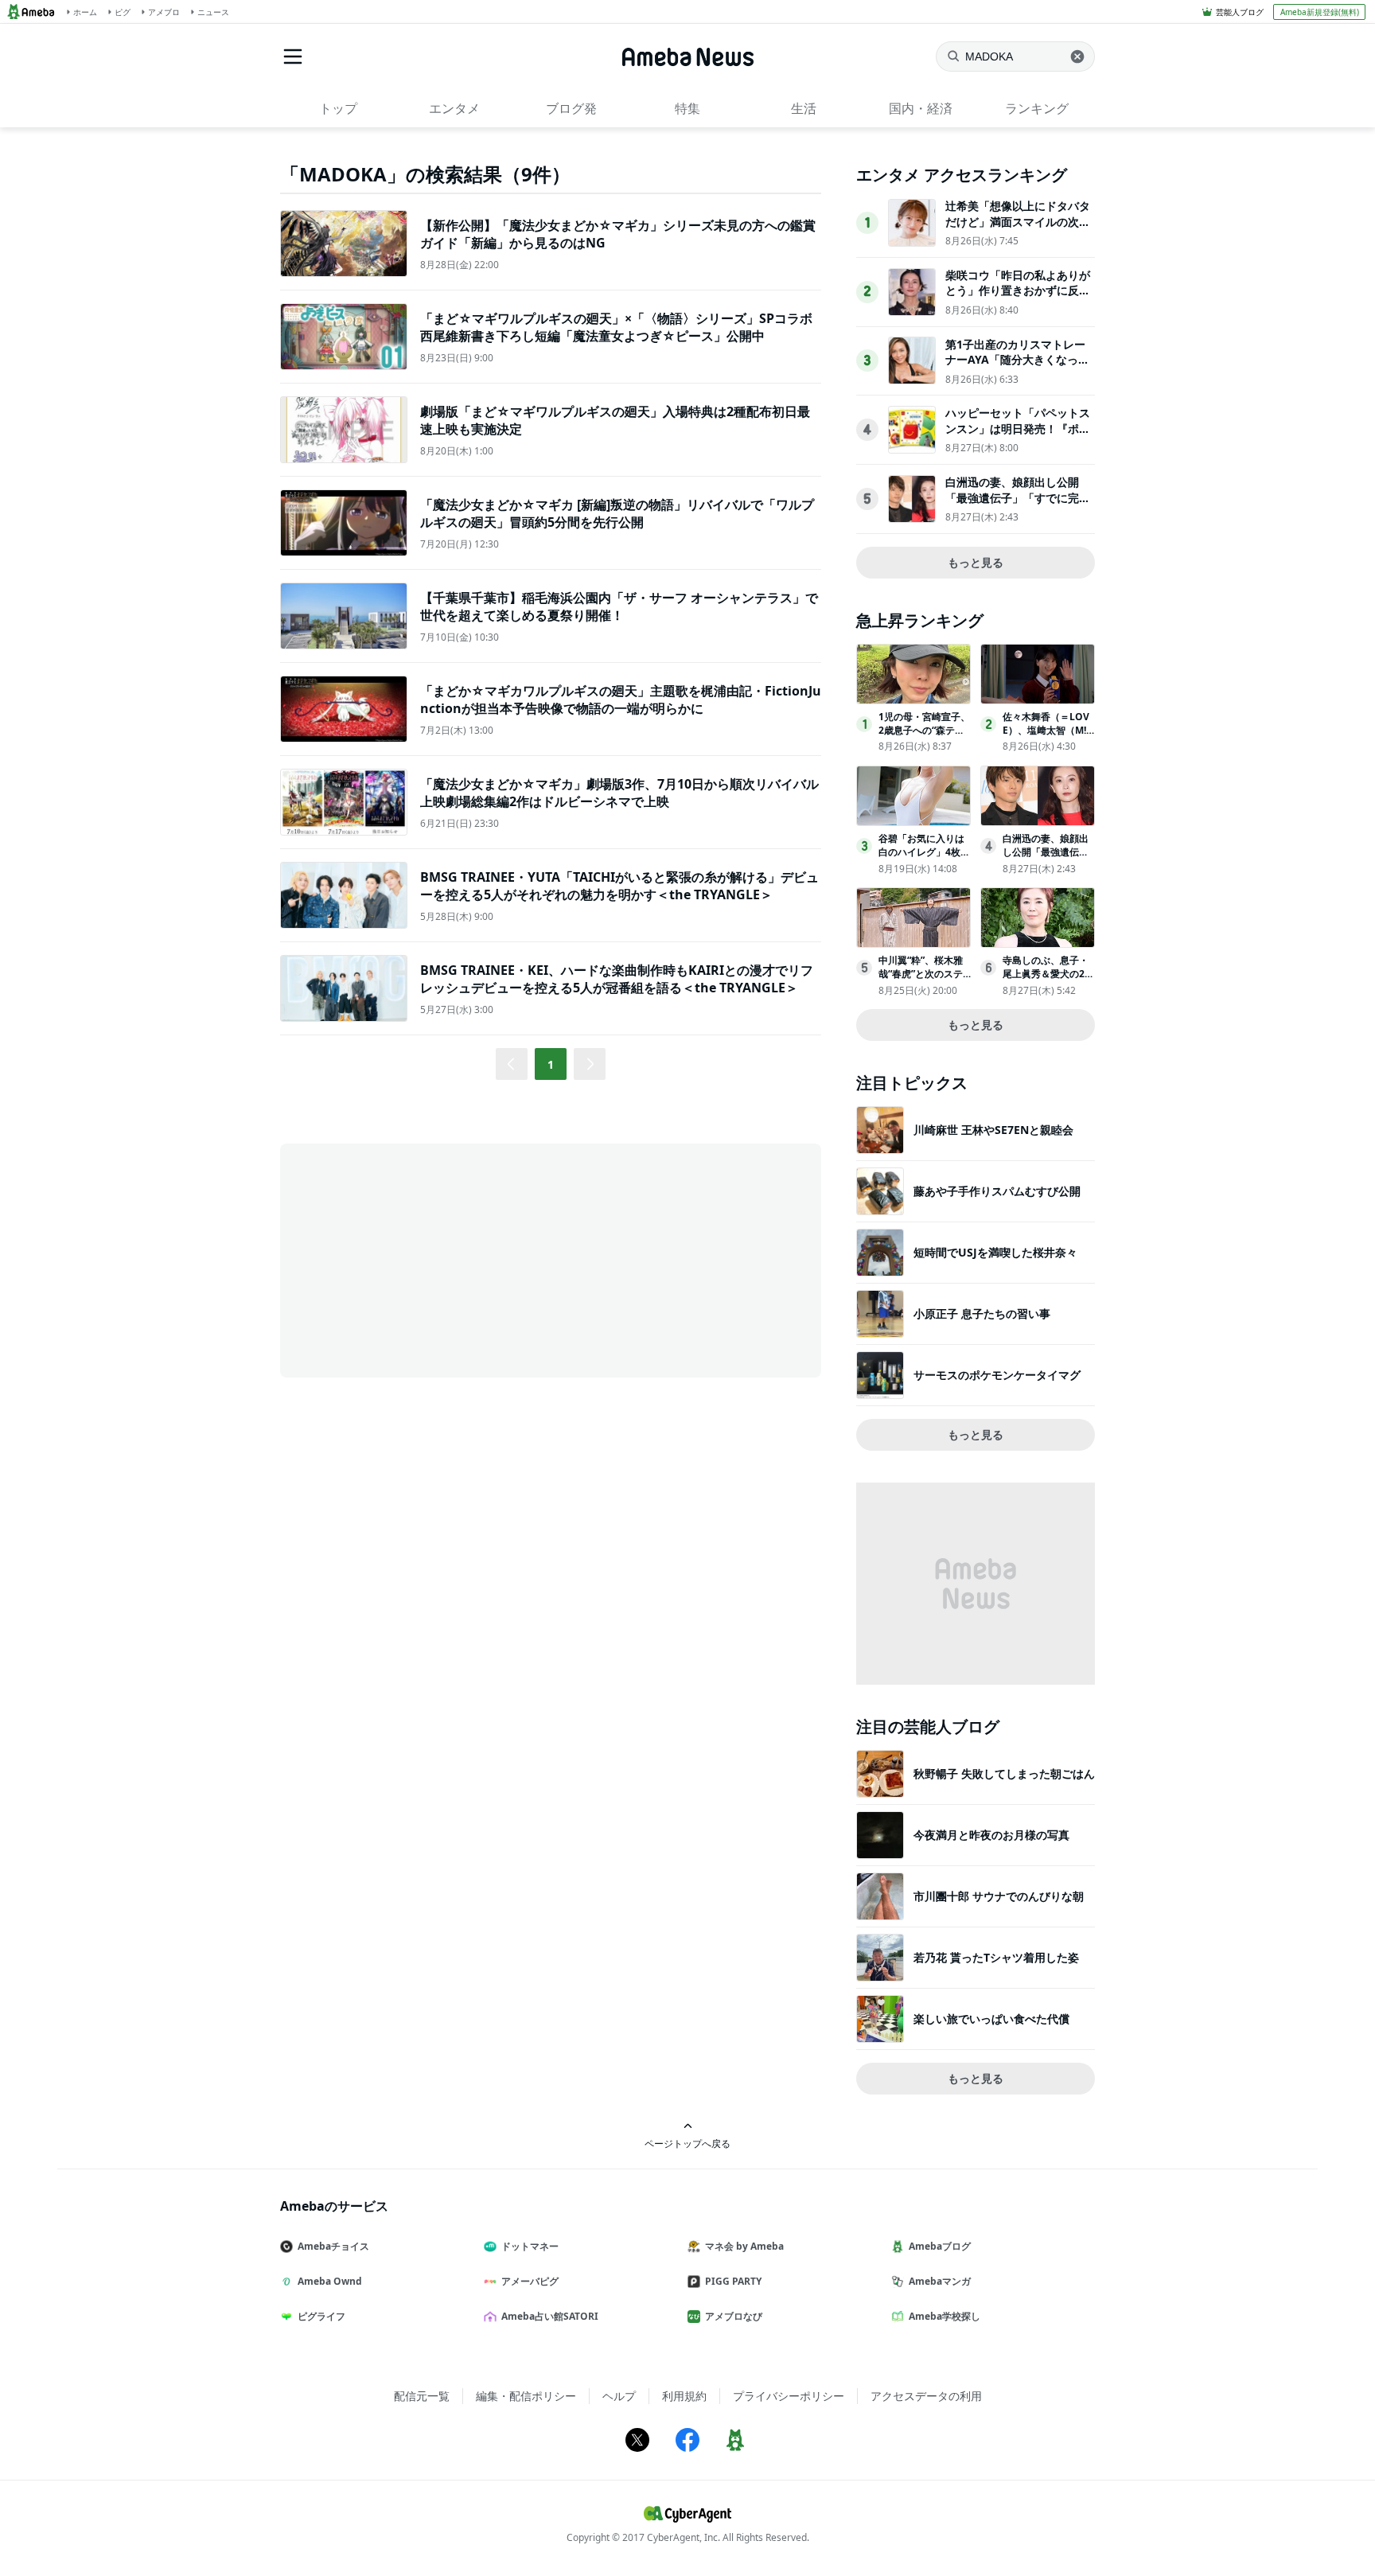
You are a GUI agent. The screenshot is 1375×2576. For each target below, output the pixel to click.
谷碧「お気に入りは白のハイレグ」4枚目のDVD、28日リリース (924, 858)
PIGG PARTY (733, 2281)
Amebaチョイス (333, 2246)
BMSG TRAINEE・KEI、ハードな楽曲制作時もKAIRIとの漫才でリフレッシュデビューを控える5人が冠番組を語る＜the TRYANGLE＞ (617, 979)
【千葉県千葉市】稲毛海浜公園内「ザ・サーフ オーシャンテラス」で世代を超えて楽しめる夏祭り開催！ (619, 606)
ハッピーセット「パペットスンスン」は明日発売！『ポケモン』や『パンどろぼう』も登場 (1018, 436)
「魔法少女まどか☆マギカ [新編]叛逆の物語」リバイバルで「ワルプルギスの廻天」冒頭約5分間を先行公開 (617, 513)
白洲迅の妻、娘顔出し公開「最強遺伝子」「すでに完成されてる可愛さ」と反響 (1018, 497)
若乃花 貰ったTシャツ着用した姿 (996, 1957)
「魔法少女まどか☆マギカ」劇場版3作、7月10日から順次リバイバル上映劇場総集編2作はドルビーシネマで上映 (619, 793)
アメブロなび (734, 2316)
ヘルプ (619, 2396)
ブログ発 (571, 108)
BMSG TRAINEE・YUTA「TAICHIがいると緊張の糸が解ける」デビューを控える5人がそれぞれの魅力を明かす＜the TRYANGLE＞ (619, 886)
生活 (804, 108)
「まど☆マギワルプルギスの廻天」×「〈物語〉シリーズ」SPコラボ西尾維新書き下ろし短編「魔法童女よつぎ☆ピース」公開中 (616, 327)
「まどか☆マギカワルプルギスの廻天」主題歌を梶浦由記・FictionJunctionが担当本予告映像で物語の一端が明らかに (621, 700)
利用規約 (684, 2396)
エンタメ (454, 108)
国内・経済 (921, 108)
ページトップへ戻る (687, 2143)
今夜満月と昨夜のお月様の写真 (991, 1835)
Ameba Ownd (330, 2281)
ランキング (1037, 108)
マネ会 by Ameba (744, 2246)
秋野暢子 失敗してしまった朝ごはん (1004, 1773)
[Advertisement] (423, 1259)
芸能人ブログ (1240, 12)
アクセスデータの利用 (926, 2396)
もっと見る (976, 562)
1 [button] (551, 1064)
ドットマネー (530, 2246)
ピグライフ (321, 2316)
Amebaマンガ (940, 2281)
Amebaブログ (940, 2246)
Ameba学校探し (945, 2316)
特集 (687, 108)
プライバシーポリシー (789, 2396)
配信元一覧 (422, 2396)
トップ (338, 108)
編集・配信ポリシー (526, 2396)
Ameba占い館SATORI (550, 2316)
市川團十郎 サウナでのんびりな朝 (999, 1896)
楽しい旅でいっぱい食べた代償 (991, 2019)
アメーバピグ (530, 2281)
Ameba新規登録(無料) (1320, 12)
